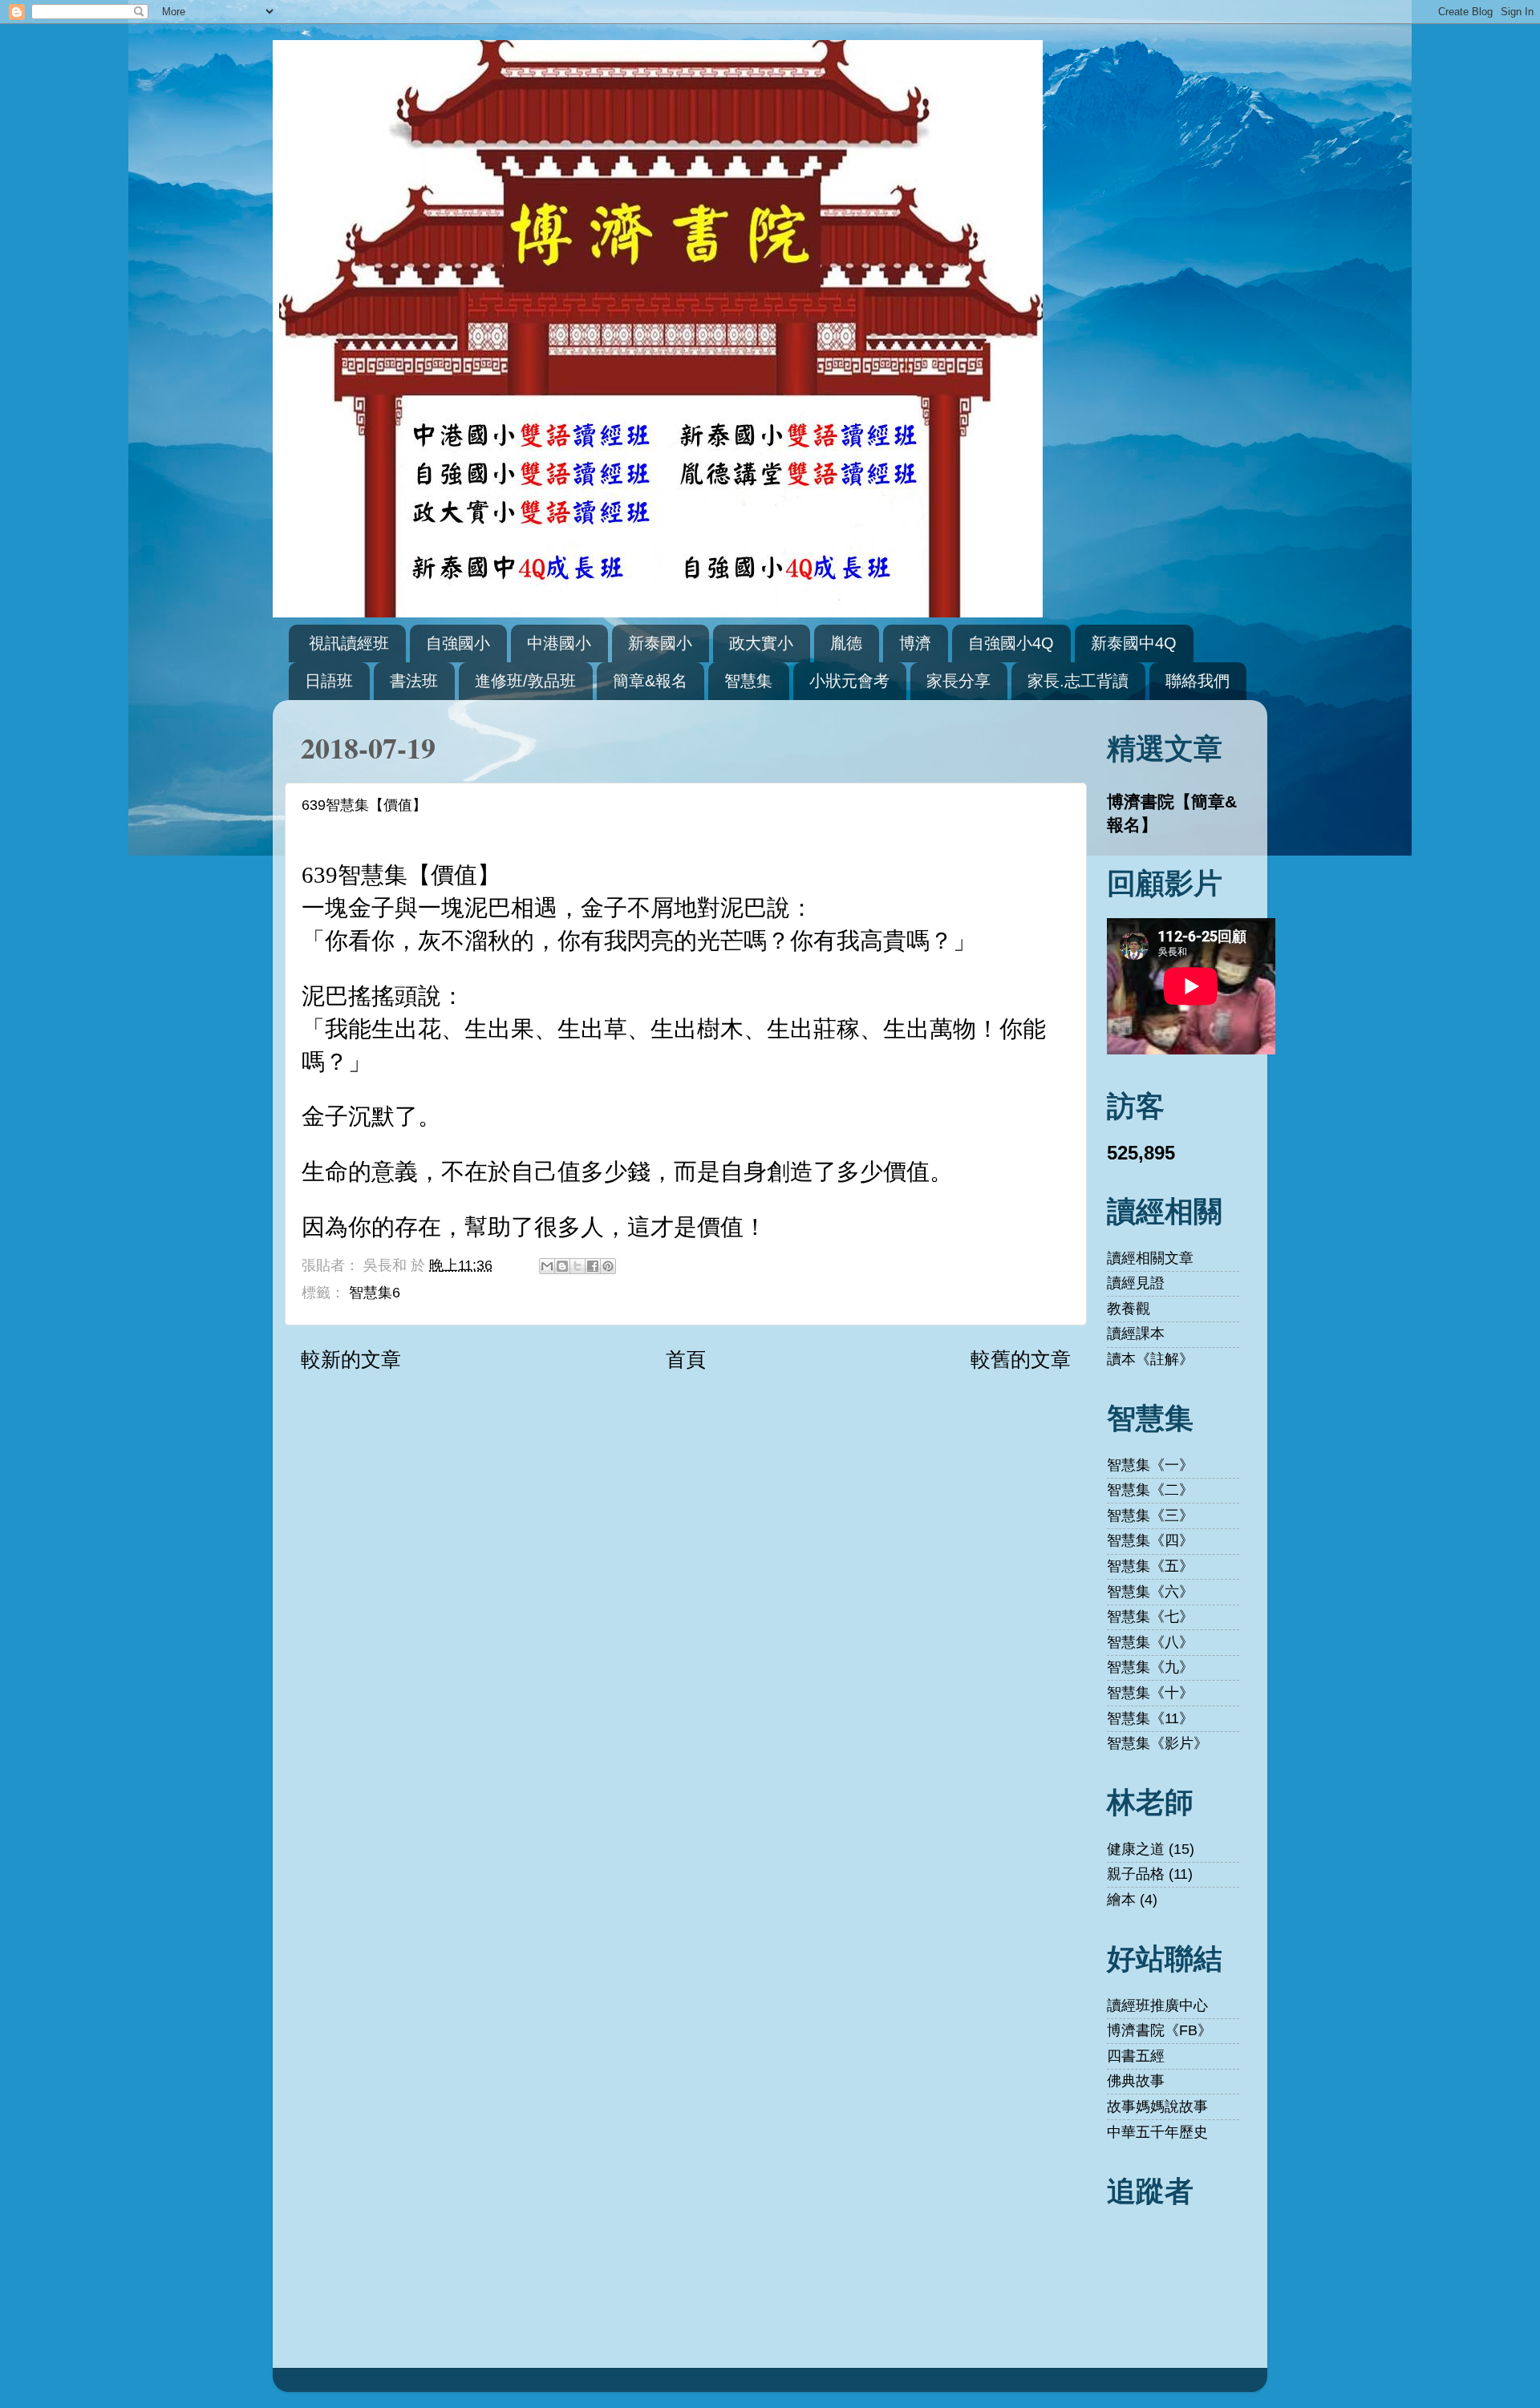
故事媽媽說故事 (1157, 2106)
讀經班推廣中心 (1157, 2005)
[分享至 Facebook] (593, 1266)
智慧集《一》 (1150, 1465)
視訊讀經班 (349, 643)
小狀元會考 (849, 681)
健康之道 (1136, 1849)
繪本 (1121, 1900)
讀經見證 (1136, 1283)
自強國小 (458, 643)
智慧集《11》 (1150, 1718)
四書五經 (1136, 2056)
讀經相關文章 (1150, 1258)
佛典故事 (1136, 2081)
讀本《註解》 (1150, 1359)
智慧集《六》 (1150, 1592)
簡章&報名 (650, 681)
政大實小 (761, 643)
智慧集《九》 (1150, 1667)
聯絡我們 (1198, 681)
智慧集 (748, 681)
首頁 (686, 1359)
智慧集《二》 (1150, 1490)
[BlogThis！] (562, 1266)
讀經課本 (1136, 1334)
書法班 (414, 681)
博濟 (915, 643)
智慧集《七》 (1150, 1617)
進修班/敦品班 (525, 681)
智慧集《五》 (1150, 1566)
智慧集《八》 (1150, 1642)
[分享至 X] (577, 1266)
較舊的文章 (1021, 1359)
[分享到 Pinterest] (608, 1266)
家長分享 (958, 681)
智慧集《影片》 (1157, 1743)
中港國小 (559, 643)
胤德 (846, 643)
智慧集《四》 (1150, 1540)
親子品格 (1136, 1874)
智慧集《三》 (1150, 1516)
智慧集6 (375, 1293)
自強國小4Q (1011, 643)
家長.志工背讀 (1078, 681)
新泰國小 (660, 643)
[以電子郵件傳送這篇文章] (547, 1266)
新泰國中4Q (1134, 643)
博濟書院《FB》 (1159, 2030)
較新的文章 (351, 1359)
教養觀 (1129, 1309)
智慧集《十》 (1150, 1693)
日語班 (329, 681)
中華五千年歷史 (1157, 2132)
